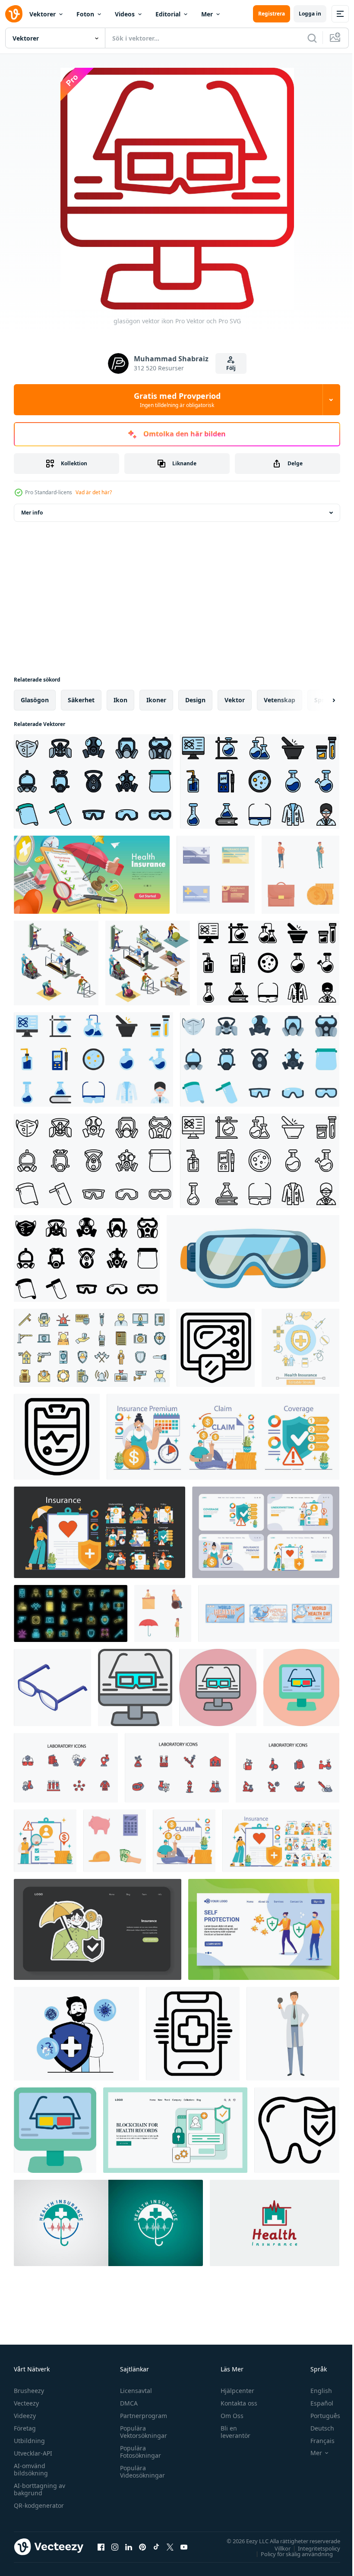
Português (319, 2416)
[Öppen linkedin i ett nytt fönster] (129, 2547)
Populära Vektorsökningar (141, 2432)
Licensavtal (134, 2391)
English (315, 2391)
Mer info (32, 513)
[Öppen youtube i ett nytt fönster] (184, 2547)
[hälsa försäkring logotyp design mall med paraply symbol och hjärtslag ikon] (108, 2223)
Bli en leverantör (232, 2432)
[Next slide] (320, 700)
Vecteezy (26, 2403)
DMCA (127, 2403)
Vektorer (43, 14)
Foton (85, 14)
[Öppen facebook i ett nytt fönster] (101, 2547)
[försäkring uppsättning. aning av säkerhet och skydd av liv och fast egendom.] (223, 1437)
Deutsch (316, 2428)
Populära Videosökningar (140, 2472)
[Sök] (312, 38)
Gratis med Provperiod (177, 400)
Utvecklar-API (33, 2453)
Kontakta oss (235, 2403)
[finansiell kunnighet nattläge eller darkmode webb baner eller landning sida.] (98, 1929)
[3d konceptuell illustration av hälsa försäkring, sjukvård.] (92, 875)
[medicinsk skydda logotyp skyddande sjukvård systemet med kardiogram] (57, 1437)
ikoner (156, 700)
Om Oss (228, 2416)
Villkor (276, 2548)
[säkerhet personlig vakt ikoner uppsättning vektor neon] (71, 1613)
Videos (125, 14)
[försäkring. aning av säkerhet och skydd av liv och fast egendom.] (45, 1841)
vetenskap (280, 700)
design (195, 700)
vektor (235, 700)
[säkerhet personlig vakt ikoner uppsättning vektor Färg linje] (92, 1348)
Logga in (310, 14)
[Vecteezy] (14, 14)
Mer (207, 14)
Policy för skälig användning (290, 2554)
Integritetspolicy (313, 2548)
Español (315, 2403)
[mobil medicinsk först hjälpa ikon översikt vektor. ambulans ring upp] (193, 2034)
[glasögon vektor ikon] (135, 1687)
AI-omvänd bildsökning (31, 2469)
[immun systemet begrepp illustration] (264, 1929)
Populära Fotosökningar (138, 2452)
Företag (25, 2428)
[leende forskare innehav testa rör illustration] (293, 2034)
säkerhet (81, 700)
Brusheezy (29, 2391)
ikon (120, 700)
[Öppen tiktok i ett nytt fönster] (156, 2547)
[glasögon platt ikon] (55, 2130)
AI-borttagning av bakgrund (40, 2489)
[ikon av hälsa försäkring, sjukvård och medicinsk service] (300, 1348)
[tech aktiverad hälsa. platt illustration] (175, 2130)
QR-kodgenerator (39, 2505)
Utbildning (29, 2441)
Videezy (25, 2416)
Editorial (168, 14)
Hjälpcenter (234, 2391)
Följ (231, 368)
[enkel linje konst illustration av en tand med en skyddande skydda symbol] (297, 2130)
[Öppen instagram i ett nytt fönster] (115, 2547)
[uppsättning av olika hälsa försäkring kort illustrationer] (216, 875)
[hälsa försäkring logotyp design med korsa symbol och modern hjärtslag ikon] (275, 2223)
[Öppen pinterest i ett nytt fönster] (142, 2547)
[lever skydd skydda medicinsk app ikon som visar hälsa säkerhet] (216, 1348)
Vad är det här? (94, 492)
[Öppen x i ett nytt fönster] (170, 2547)
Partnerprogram (141, 2416)
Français (316, 2441)
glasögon (35, 700)
